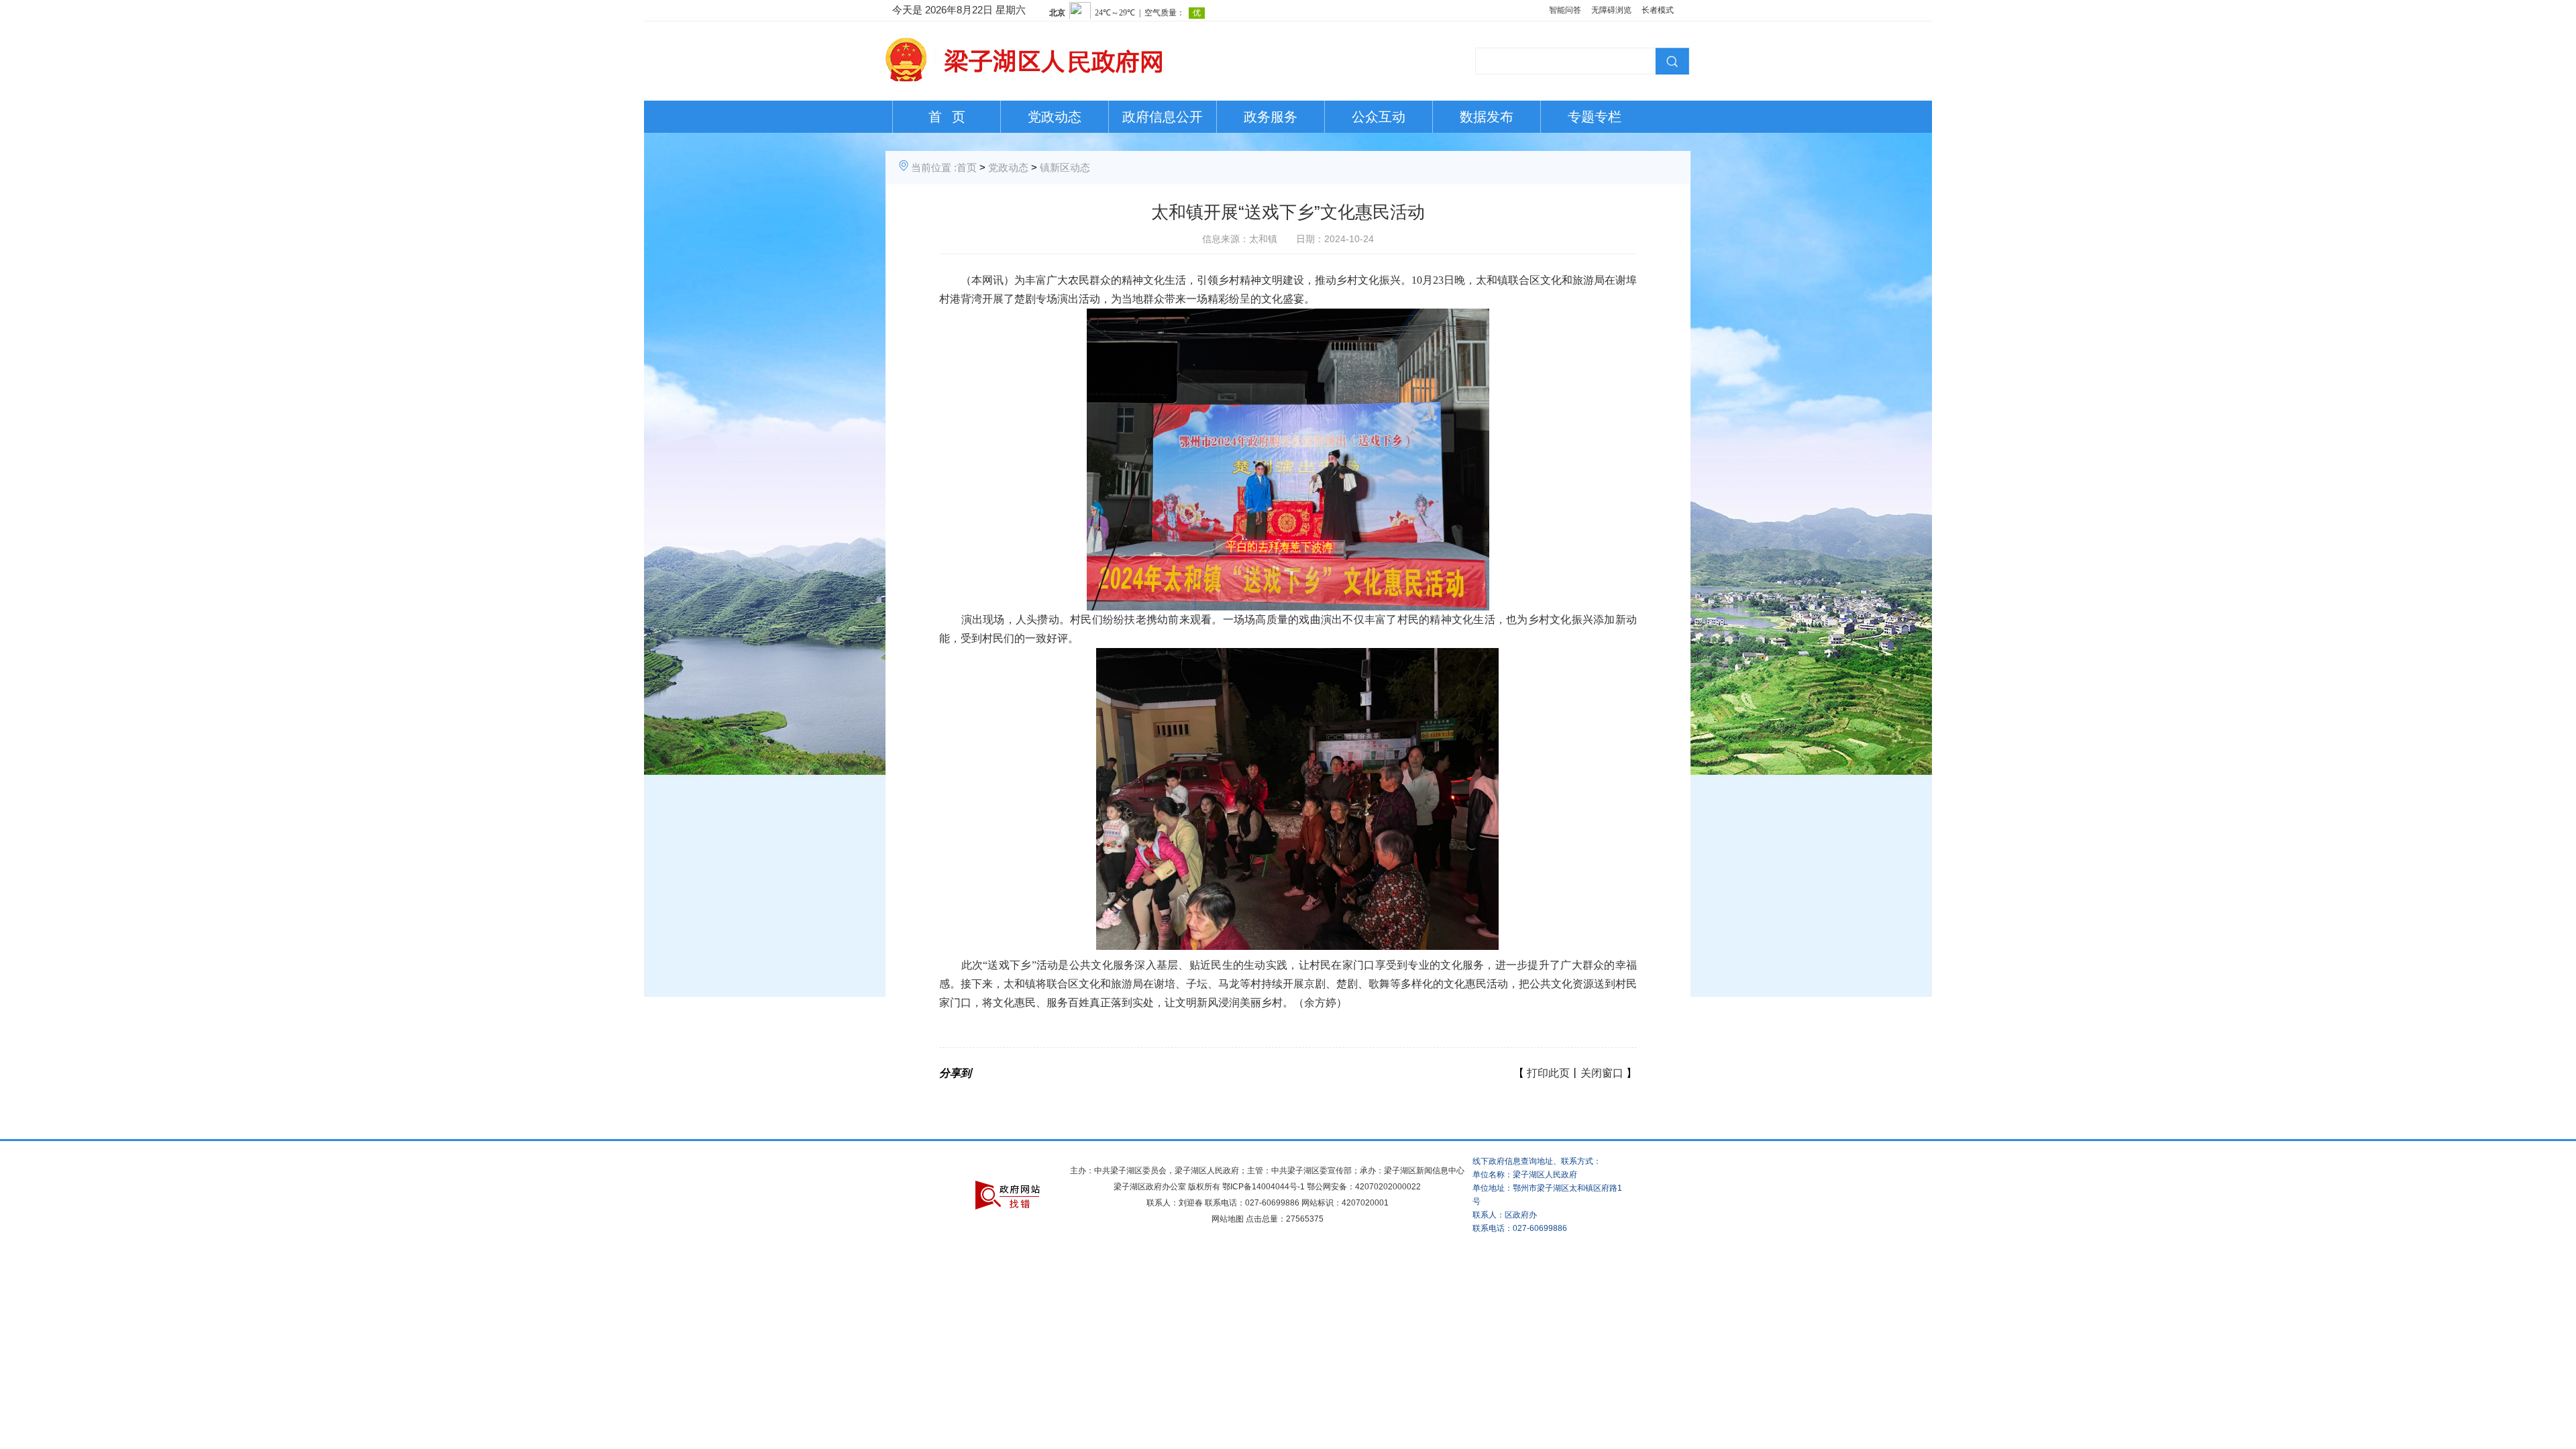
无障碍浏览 (1611, 10)
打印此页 (1548, 1073)
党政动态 (1055, 117)
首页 (967, 167)
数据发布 (1487, 117)
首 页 (947, 117)
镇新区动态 (1065, 167)
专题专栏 (1595, 117)
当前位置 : (934, 167)
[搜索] (1670, 60)
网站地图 (1228, 1219)
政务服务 (1271, 117)
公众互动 (1379, 117)
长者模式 (1658, 10)
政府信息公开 (1163, 117)
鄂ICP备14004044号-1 (1264, 1187)
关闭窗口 (1602, 1073)
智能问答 (1565, 10)
